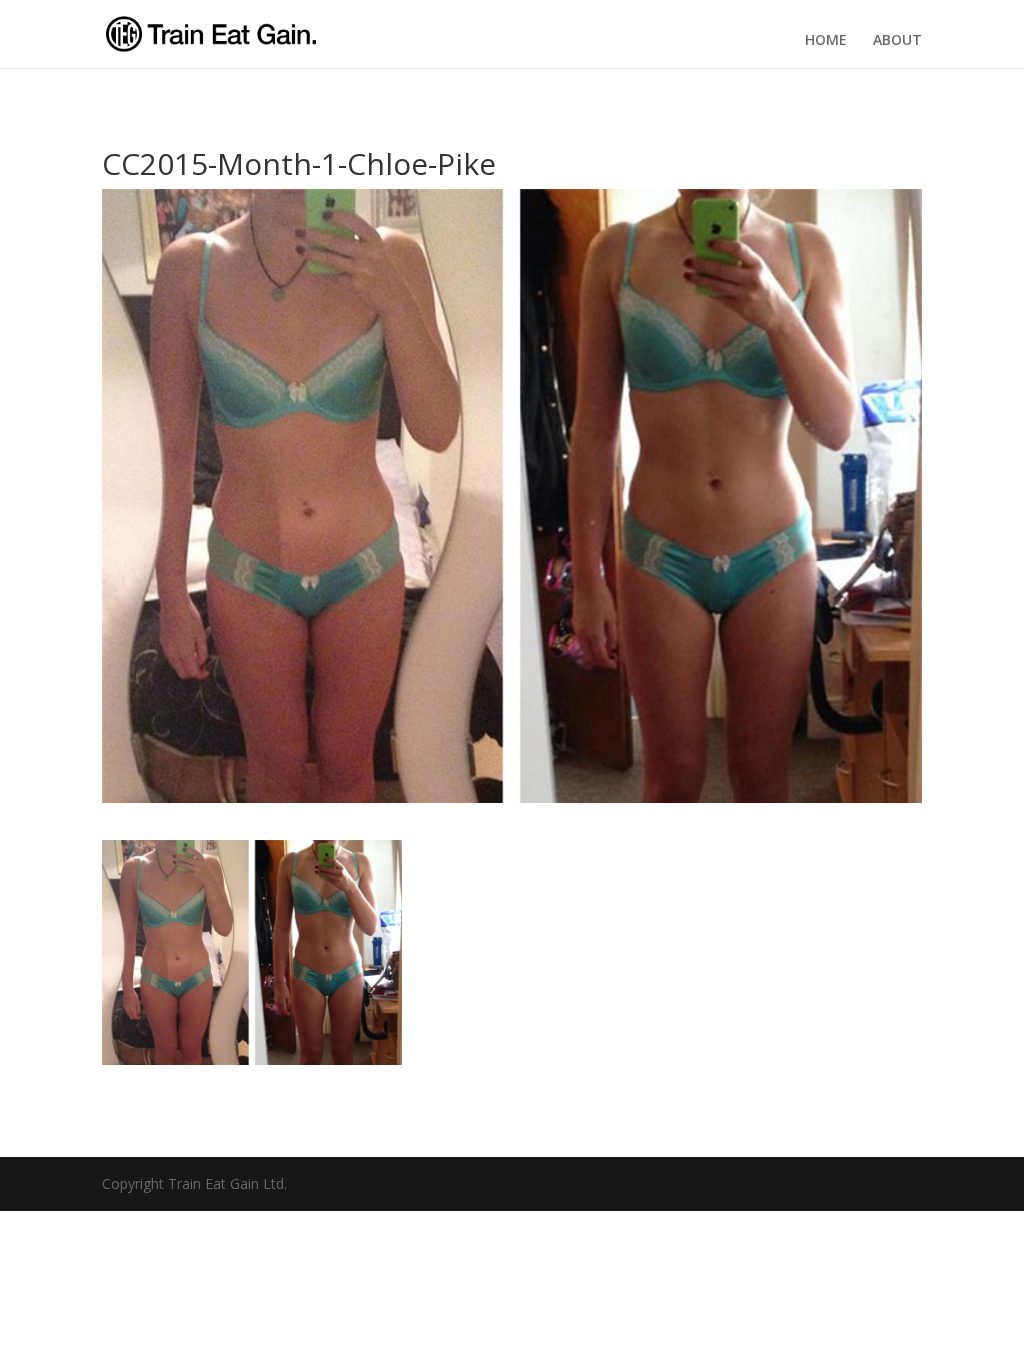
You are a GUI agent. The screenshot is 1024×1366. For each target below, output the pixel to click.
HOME (826, 40)
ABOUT (897, 40)
